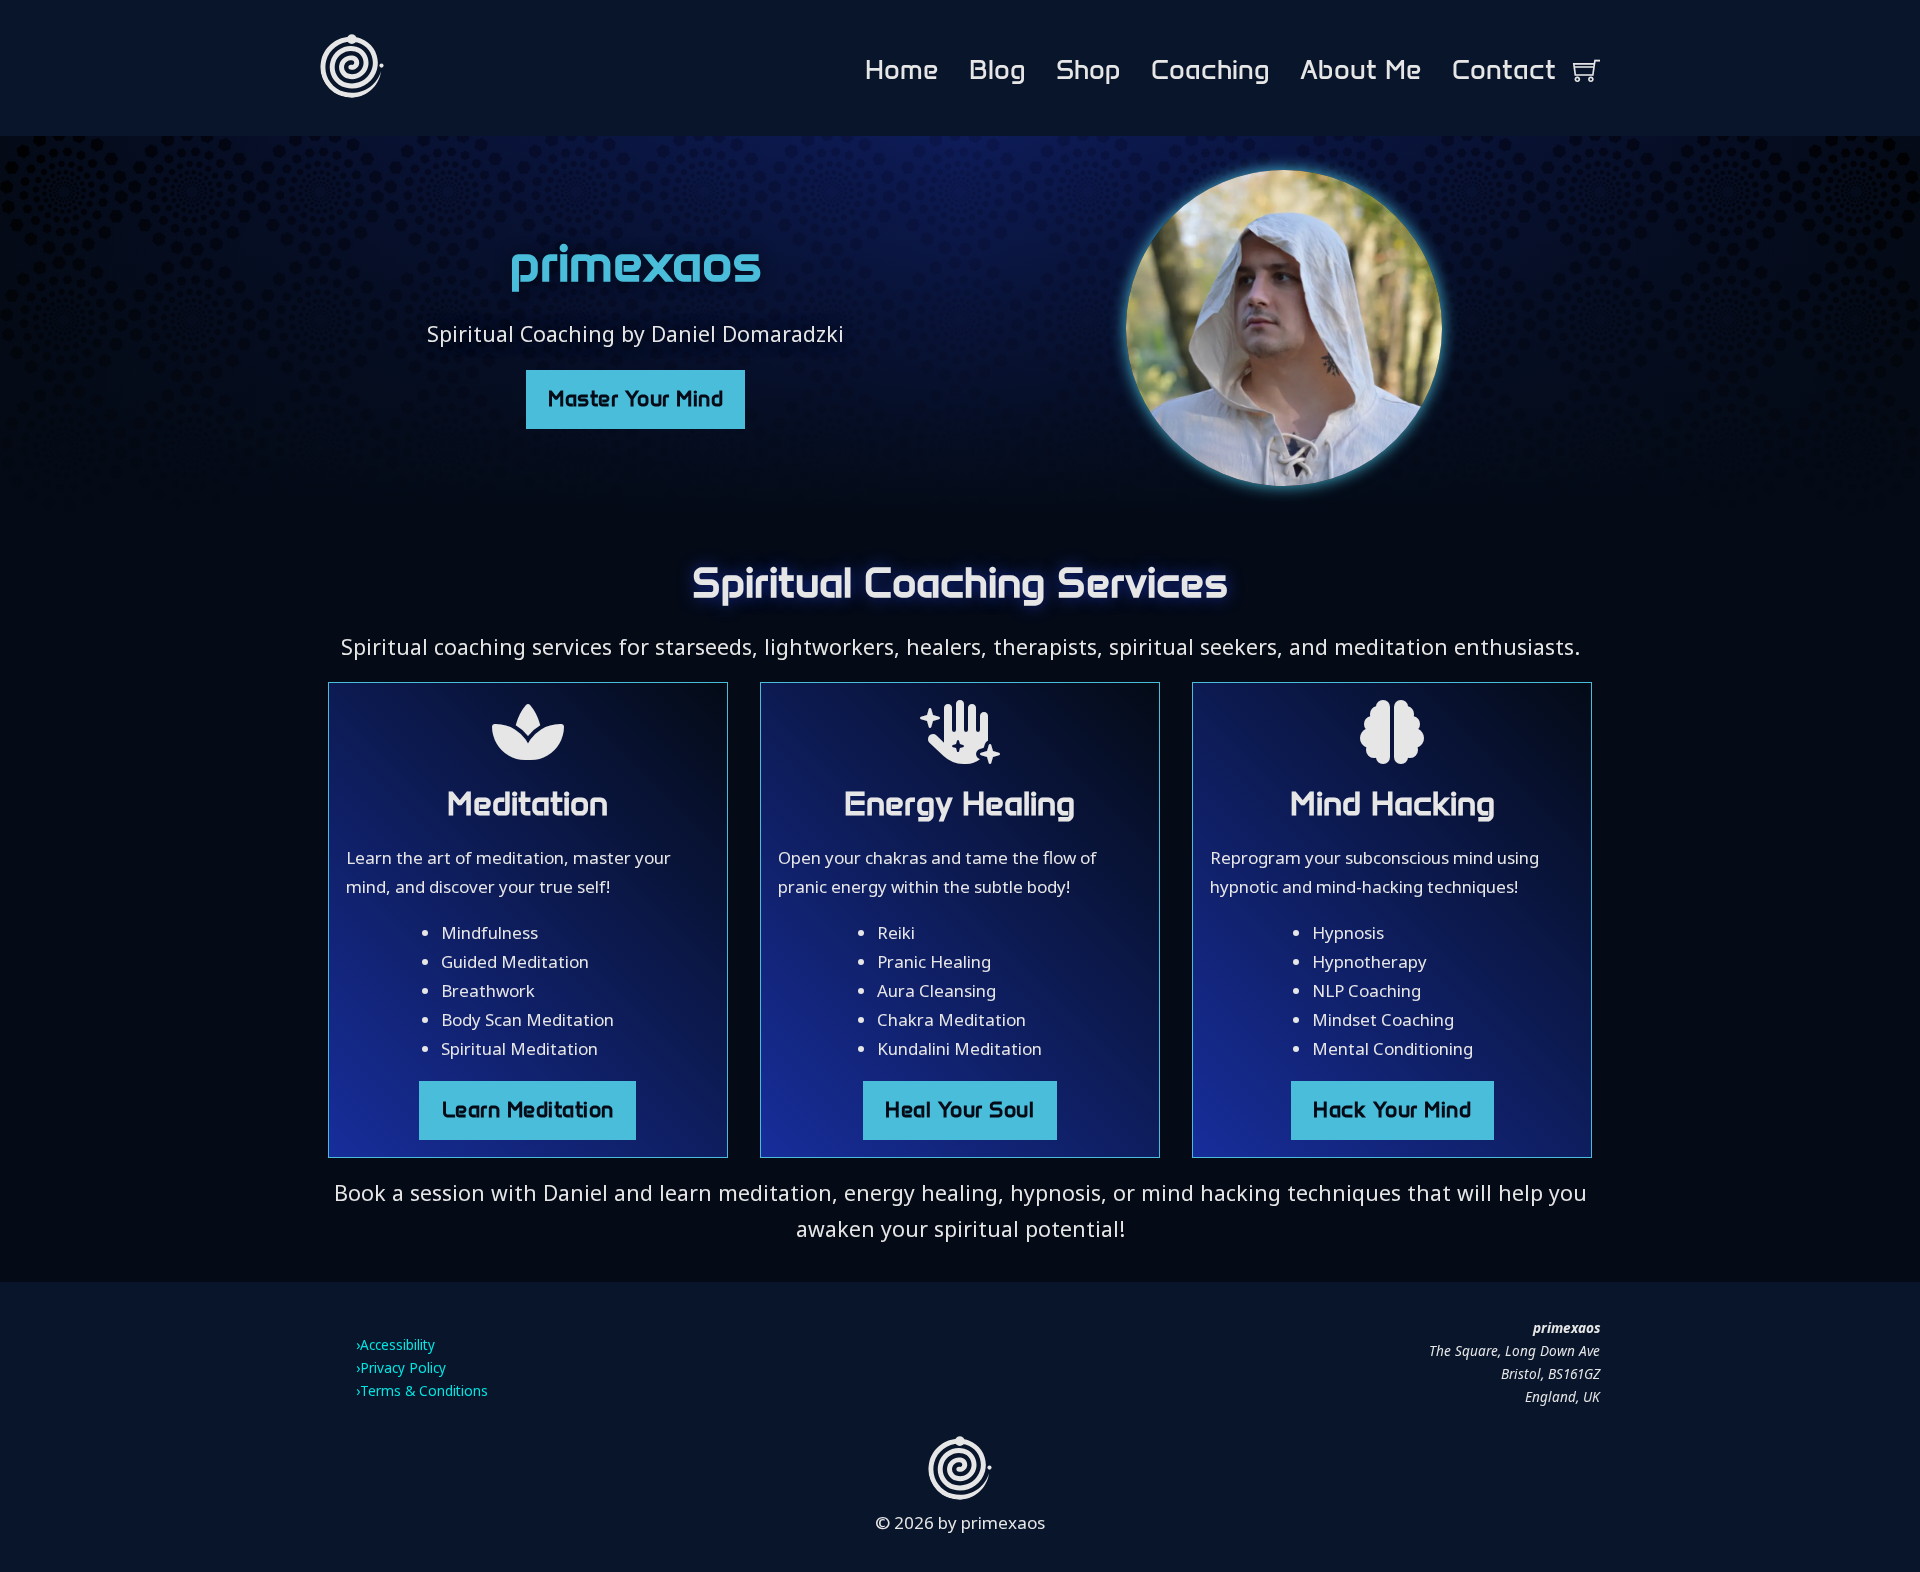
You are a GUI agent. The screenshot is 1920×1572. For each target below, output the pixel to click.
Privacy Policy (403, 1367)
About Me (1361, 70)
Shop (1088, 70)
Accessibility (397, 1344)
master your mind (635, 399)
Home (902, 70)
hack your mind (1392, 1110)
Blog (997, 70)
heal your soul (959, 1110)
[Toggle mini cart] (1586, 70)
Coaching (1210, 70)
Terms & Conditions (424, 1390)
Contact (1504, 70)
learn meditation (528, 1110)
